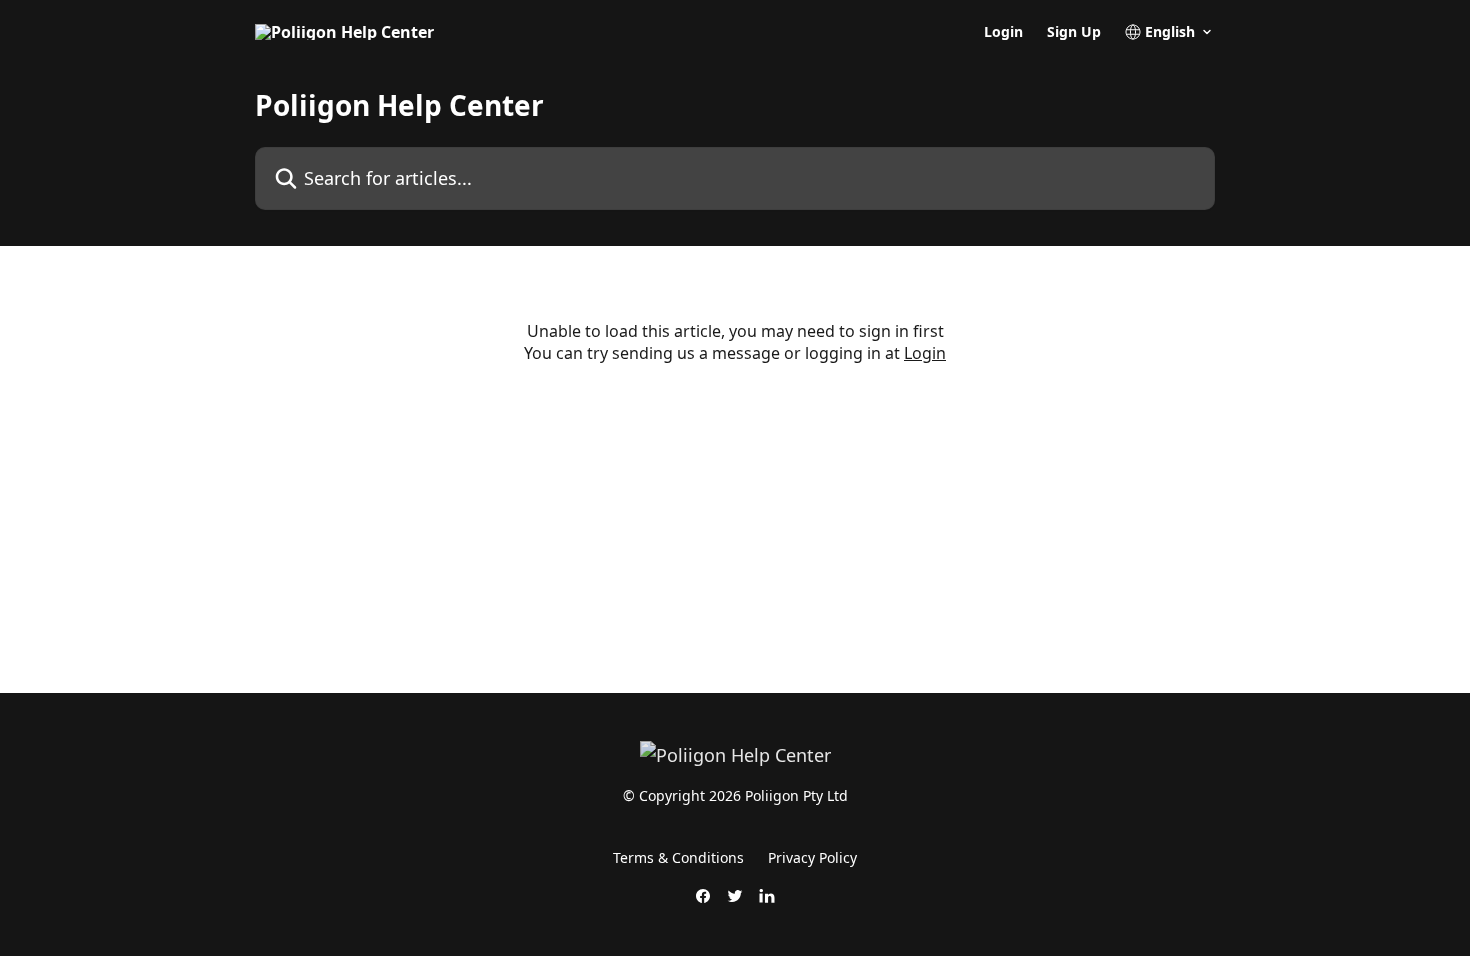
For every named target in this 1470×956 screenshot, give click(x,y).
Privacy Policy (812, 857)
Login (1003, 32)
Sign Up (1074, 32)
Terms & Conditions (678, 857)
